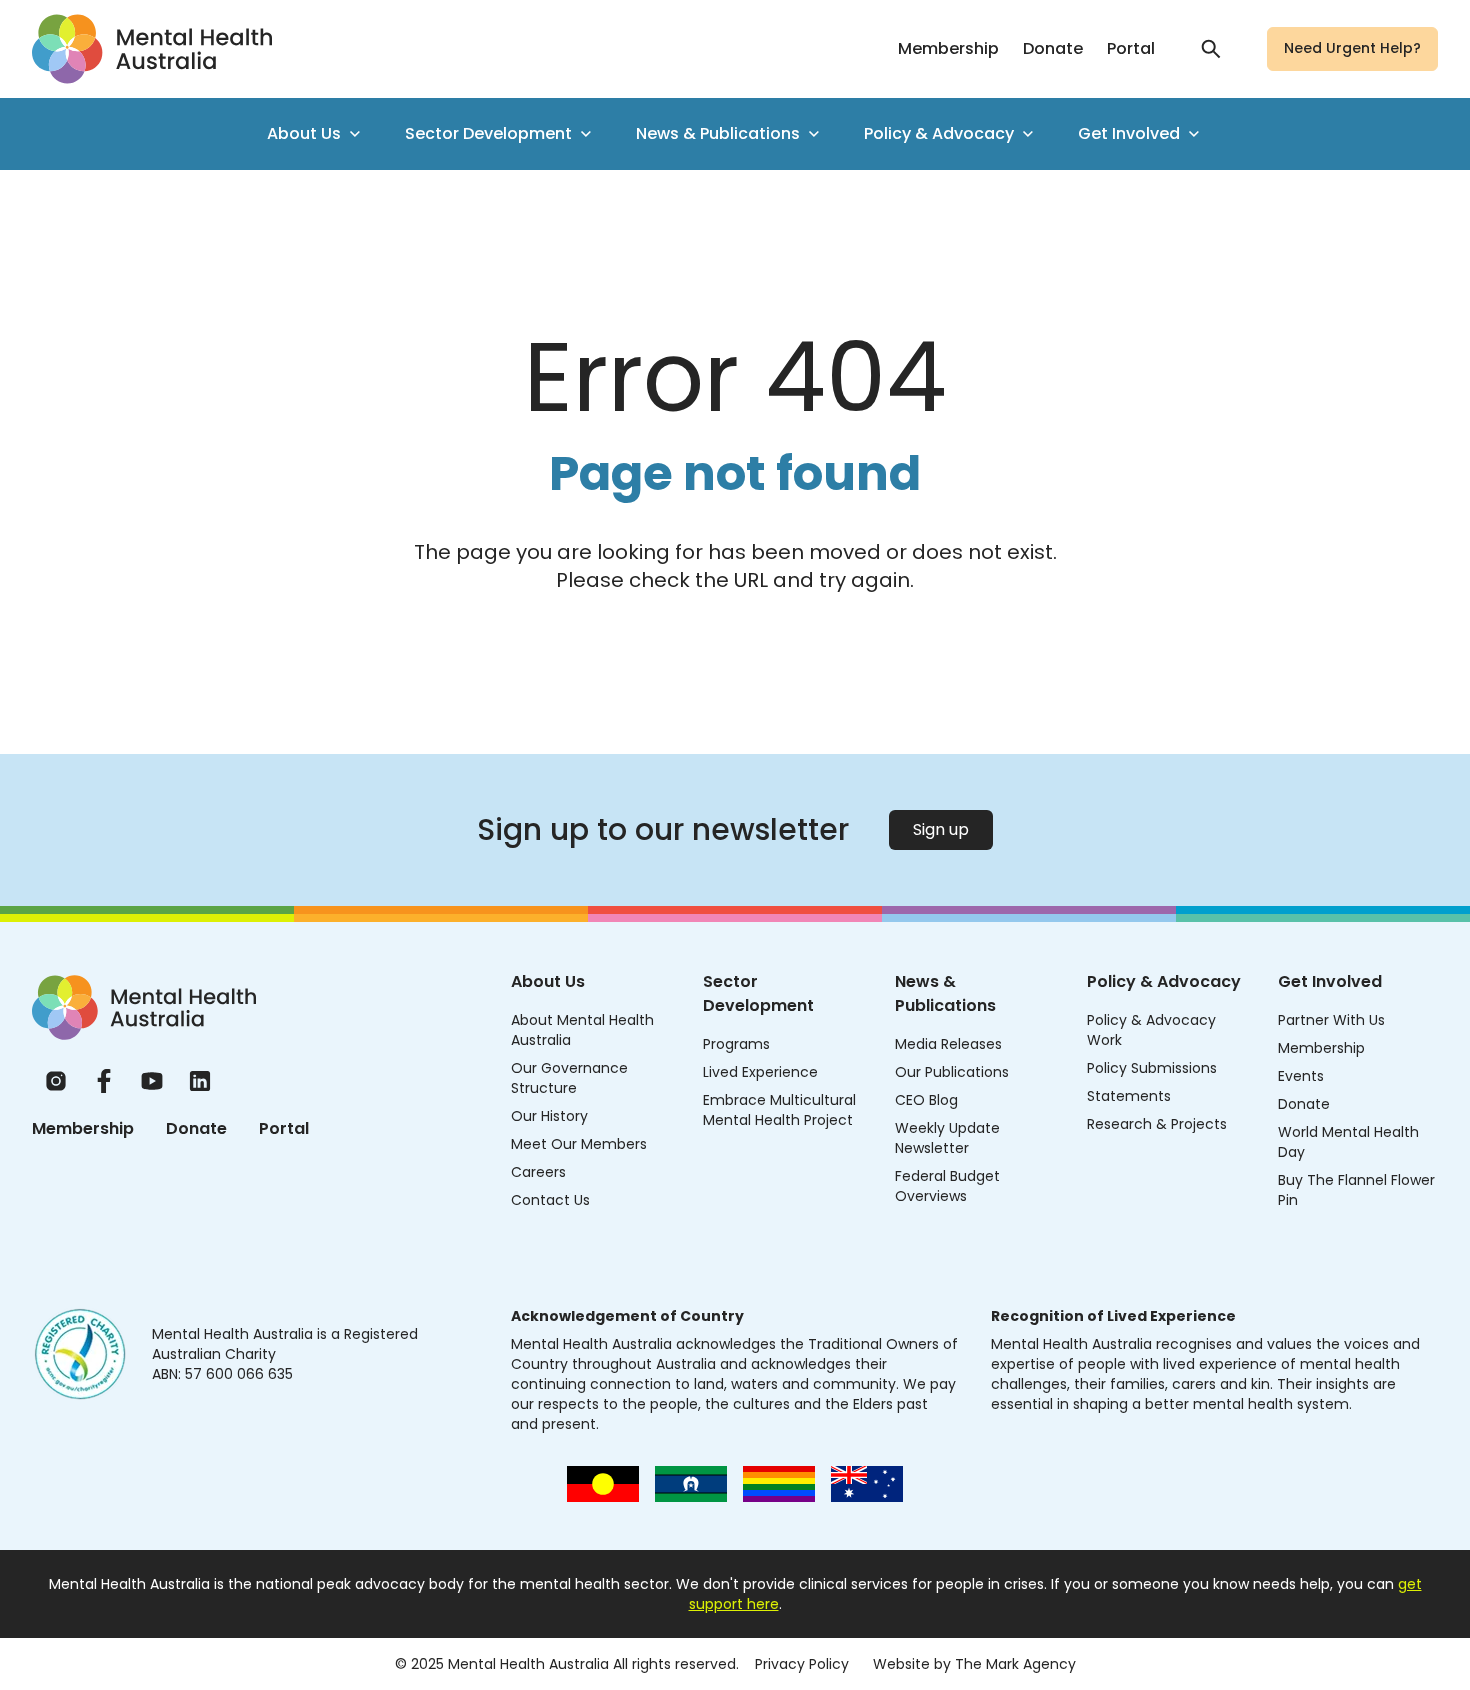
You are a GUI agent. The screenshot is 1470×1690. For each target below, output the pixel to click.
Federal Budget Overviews (947, 1186)
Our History (549, 1116)
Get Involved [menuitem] (1129, 133)
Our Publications (952, 1072)
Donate (1053, 48)
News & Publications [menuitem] (718, 133)
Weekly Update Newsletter (947, 1138)
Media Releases (948, 1044)
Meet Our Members (579, 1144)
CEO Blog (926, 1100)
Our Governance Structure (569, 1078)
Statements (1129, 1096)
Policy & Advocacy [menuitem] (939, 133)
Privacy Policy (802, 1664)
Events (1301, 1076)
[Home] (144, 1007)
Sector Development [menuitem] (488, 133)
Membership (948, 48)
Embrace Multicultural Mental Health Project (779, 1110)
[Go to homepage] (152, 49)
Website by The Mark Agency (974, 1664)
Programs (736, 1044)
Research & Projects (1157, 1124)
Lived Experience (760, 1072)
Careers (538, 1172)
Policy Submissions (1152, 1068)
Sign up (941, 829)
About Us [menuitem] (304, 133)
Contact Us (550, 1200)
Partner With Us (1331, 1020)
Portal (1131, 48)
